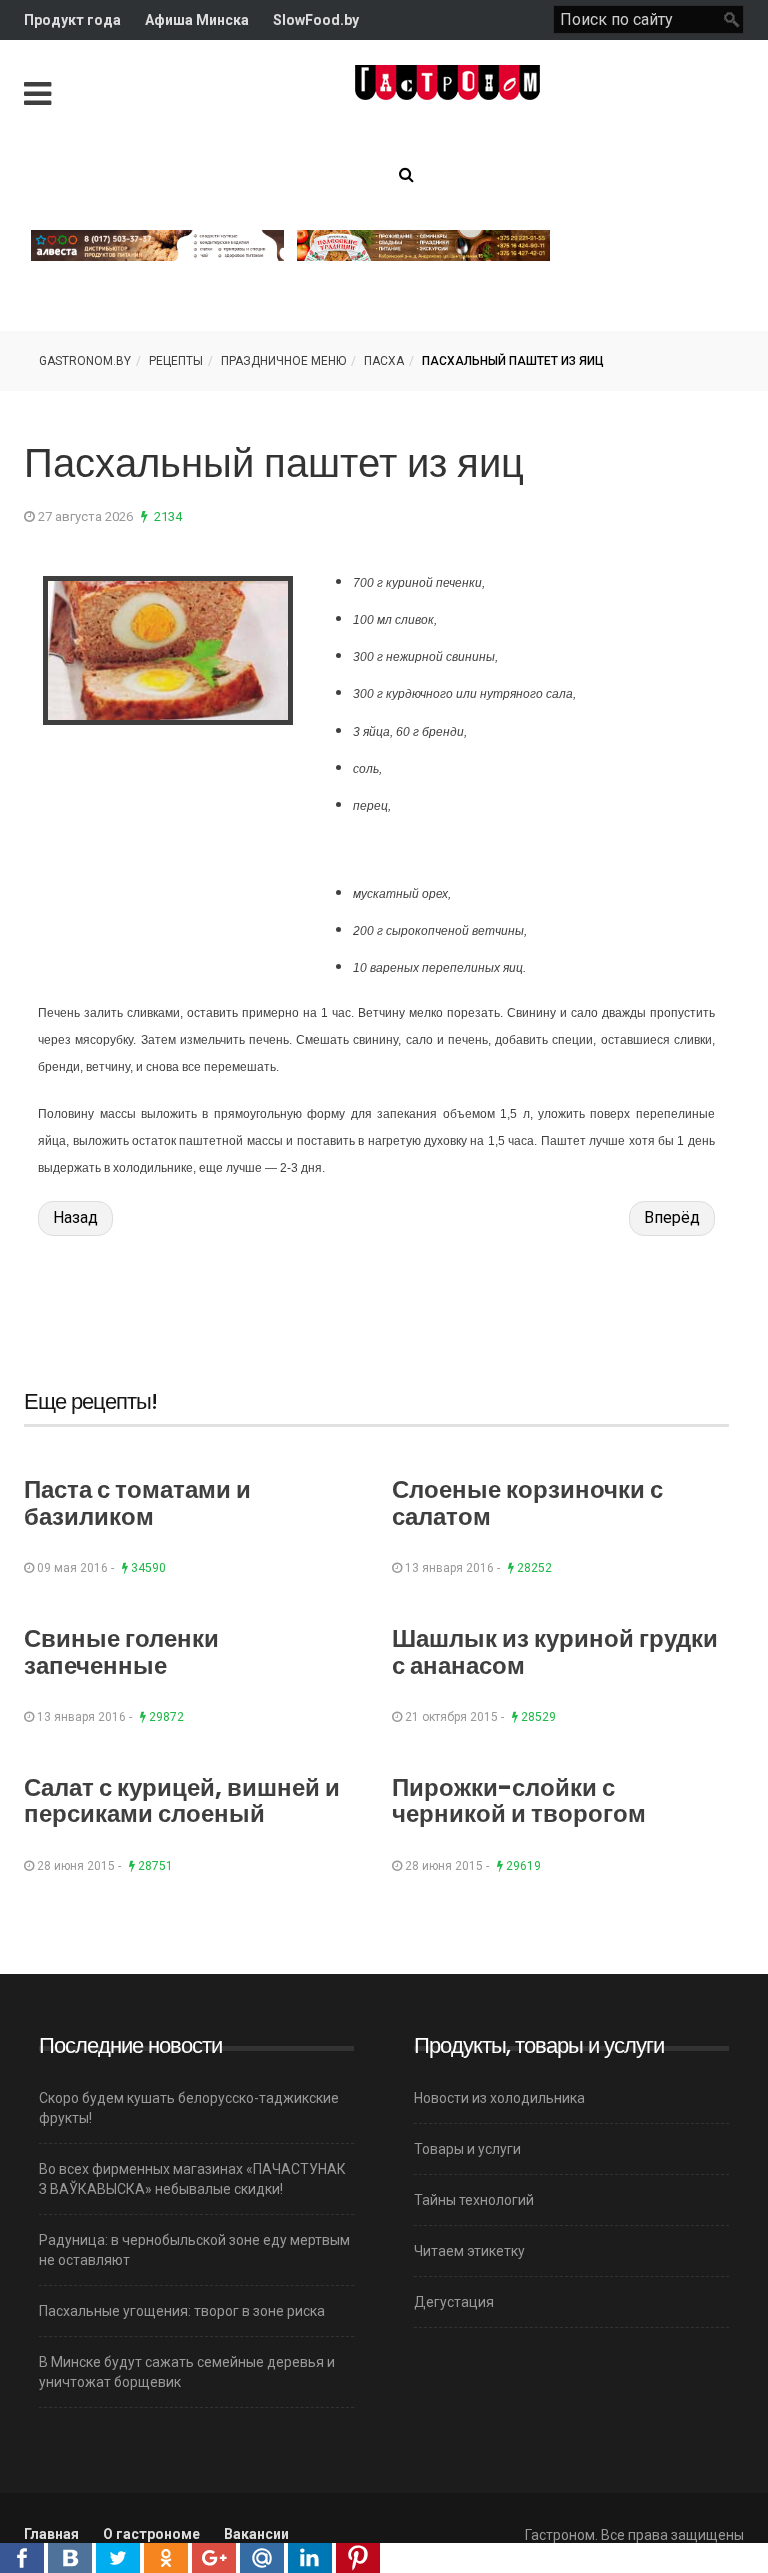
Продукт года (72, 20)
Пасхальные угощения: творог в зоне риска (182, 2311)
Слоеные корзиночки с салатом (527, 1502)
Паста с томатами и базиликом (137, 1502)
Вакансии (256, 2534)
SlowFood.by (316, 20)
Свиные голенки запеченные (121, 1651)
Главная (51, 2534)
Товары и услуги (467, 2149)
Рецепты (176, 361)
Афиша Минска (197, 20)
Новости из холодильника (499, 2098)
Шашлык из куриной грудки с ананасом (555, 1651)
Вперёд (672, 1217)
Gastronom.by (85, 361)
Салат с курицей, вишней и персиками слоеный (182, 1800)
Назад (75, 1217)
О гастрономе (151, 2534)
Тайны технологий (474, 2200)
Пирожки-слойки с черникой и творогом (519, 1800)
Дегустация (454, 2302)
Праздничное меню (283, 361)
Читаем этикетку (469, 2251)
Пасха (384, 361)
